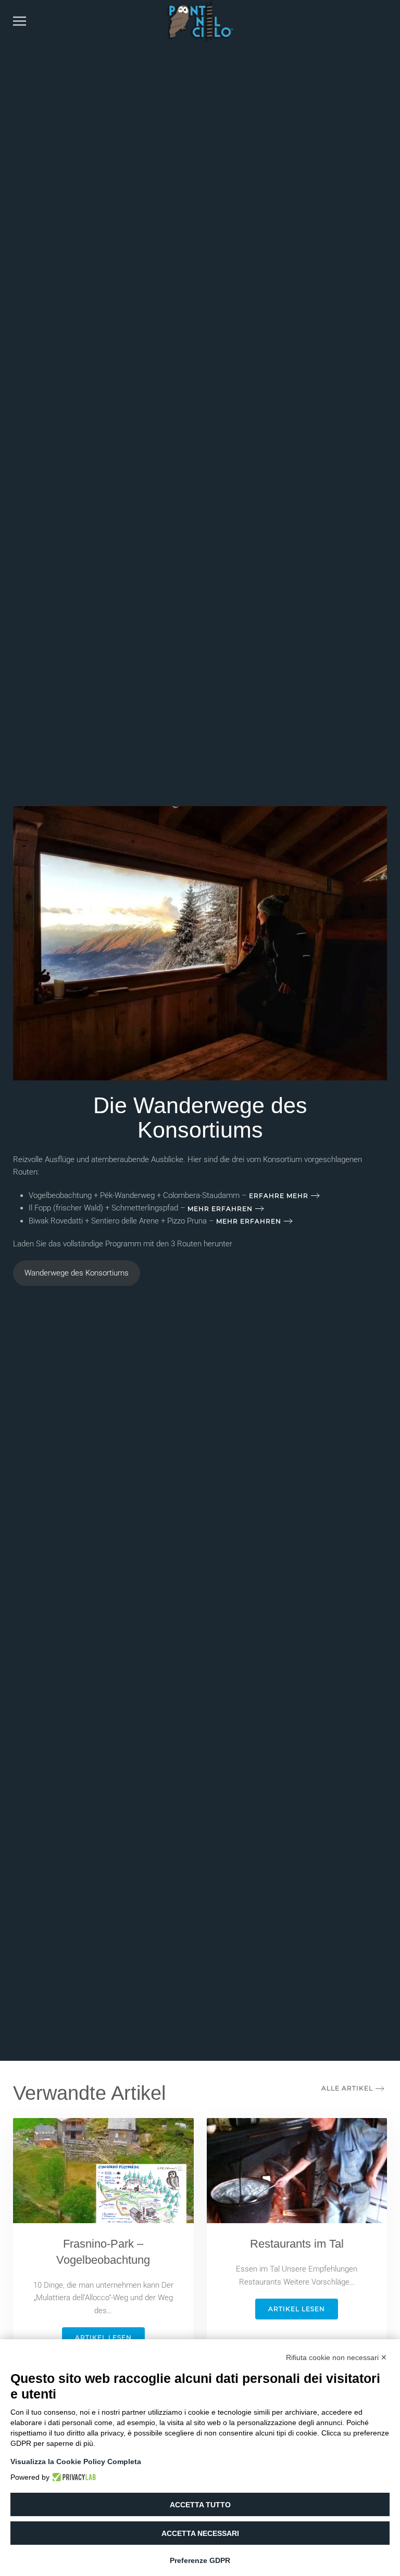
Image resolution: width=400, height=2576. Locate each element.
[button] (20, 21)
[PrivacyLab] (73, 2477)
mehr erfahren (220, 1209)
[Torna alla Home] (200, 21)
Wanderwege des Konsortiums (77, 1273)
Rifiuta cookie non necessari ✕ (336, 2357)
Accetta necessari (200, 2533)
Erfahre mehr (279, 1196)
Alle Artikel (347, 2088)
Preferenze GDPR (200, 2560)
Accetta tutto (200, 2505)
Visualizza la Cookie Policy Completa (76, 2462)
